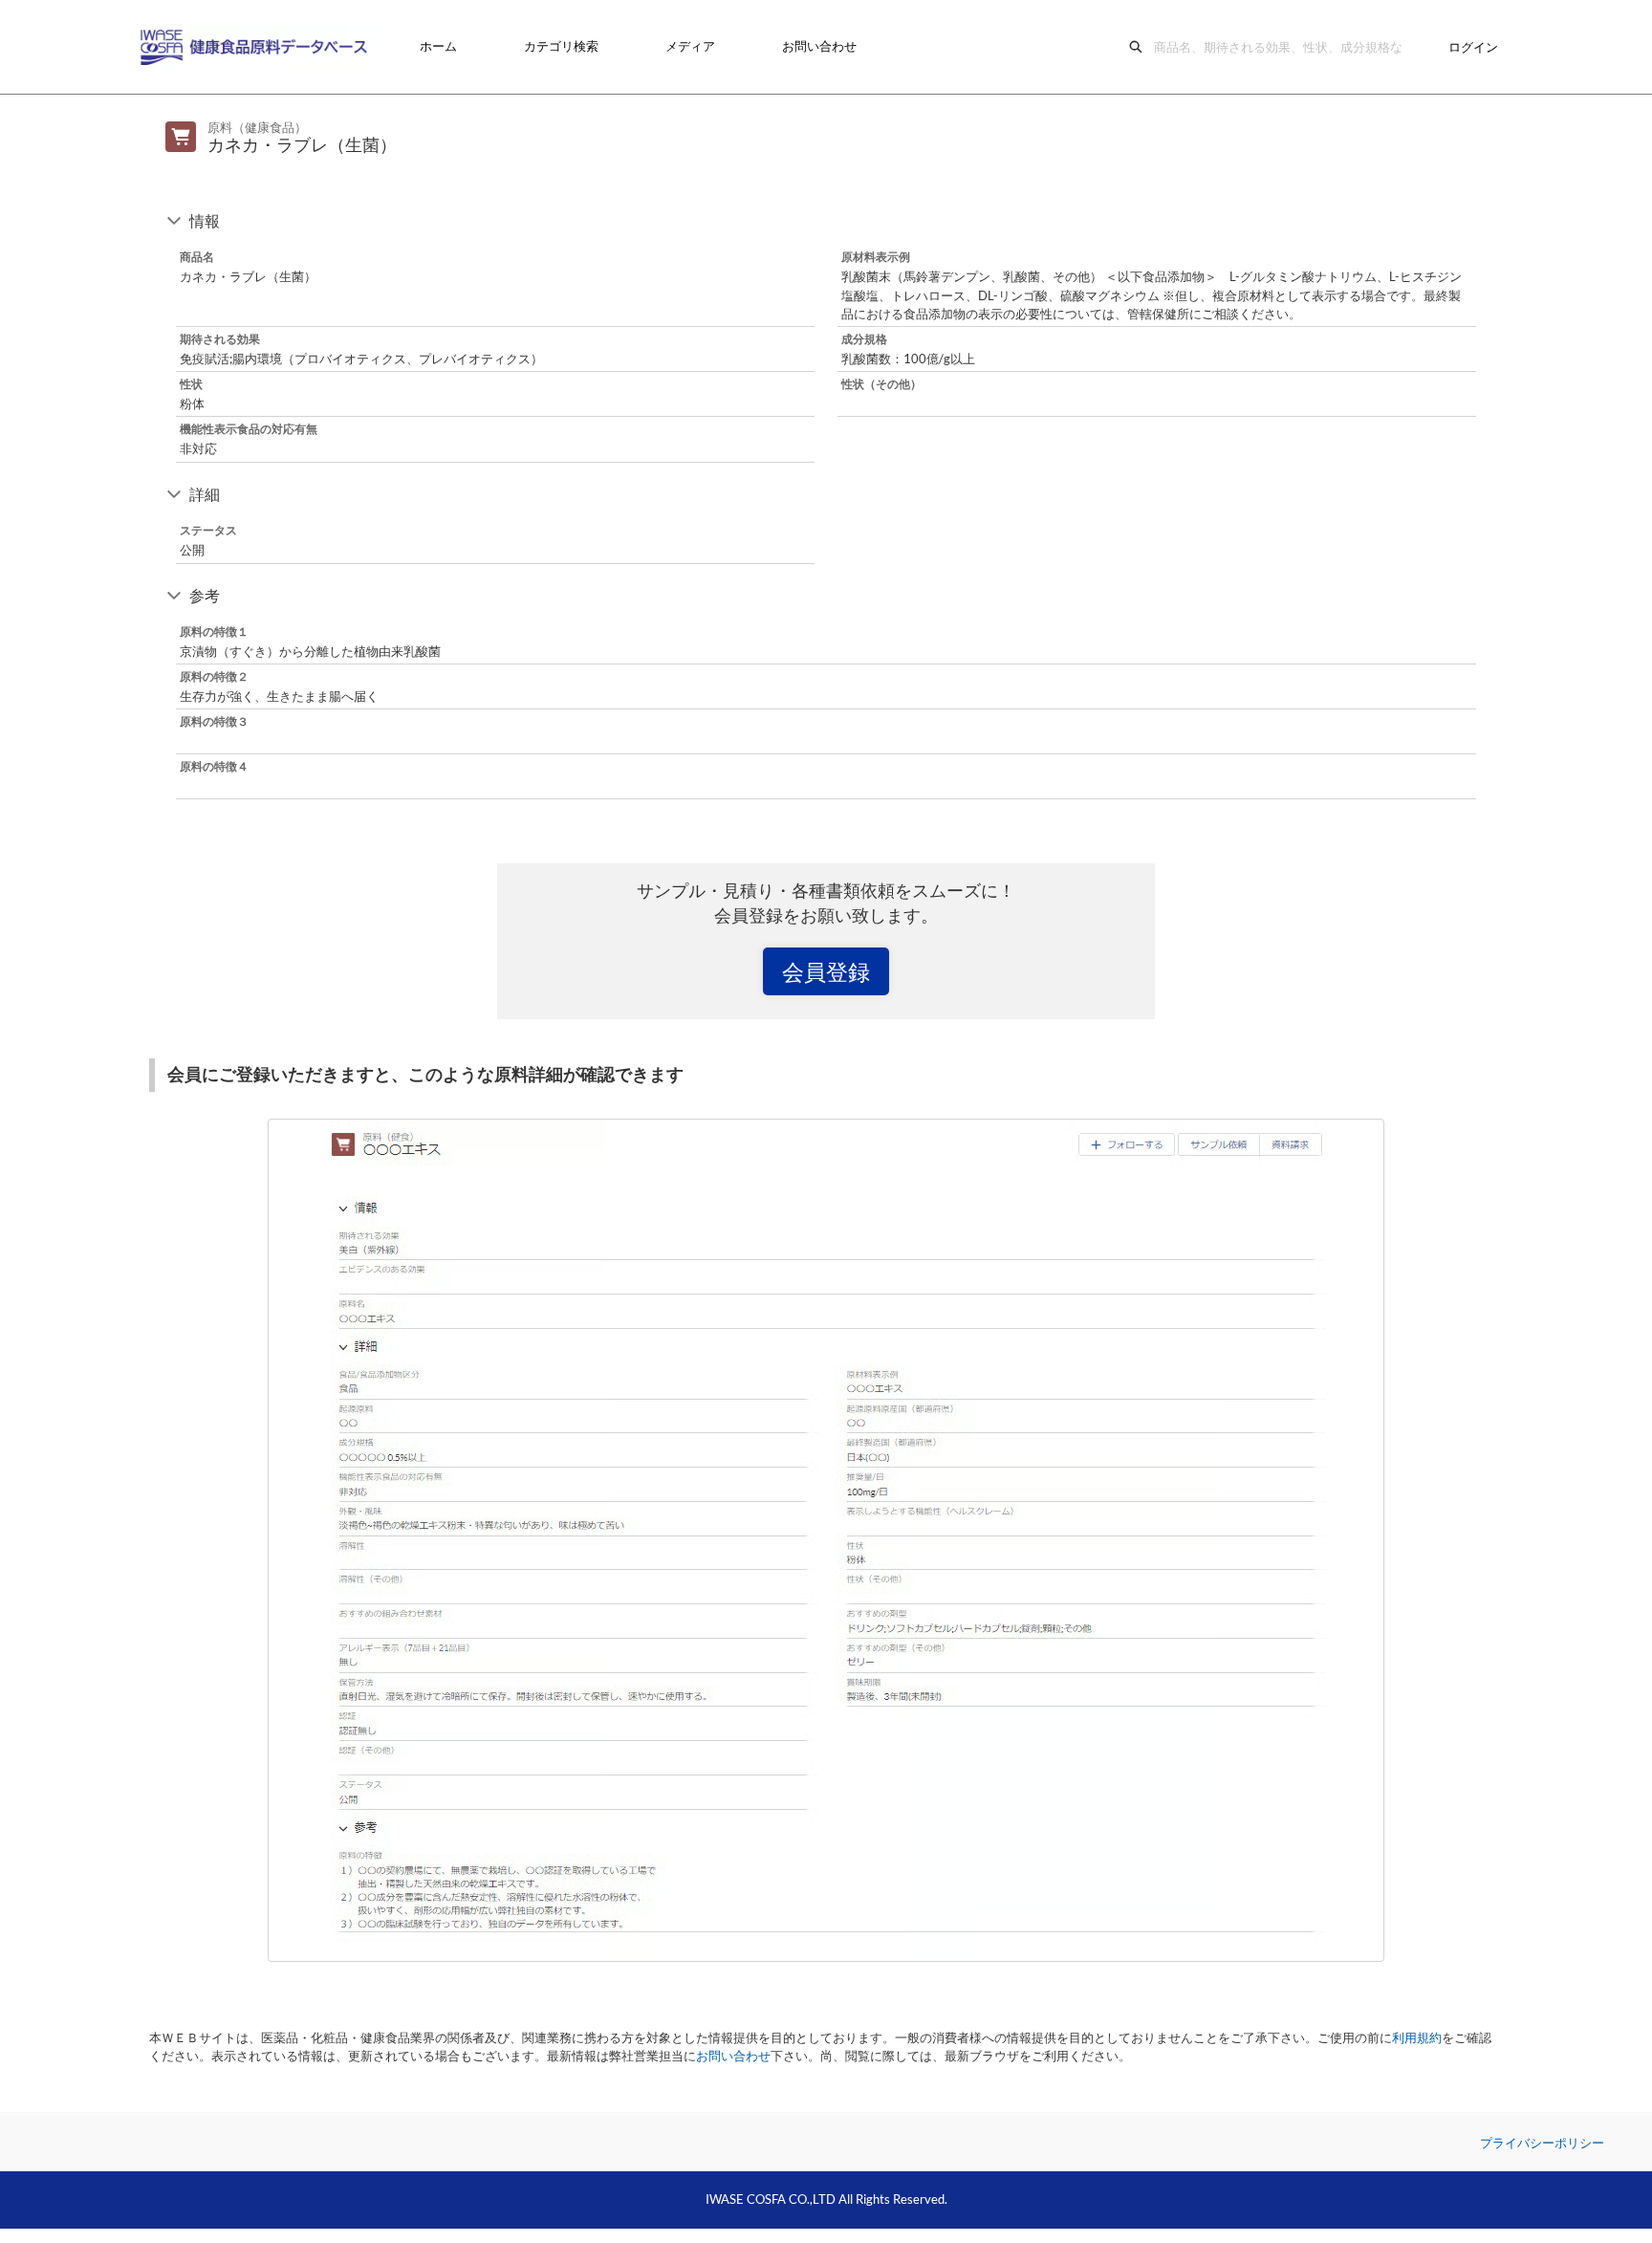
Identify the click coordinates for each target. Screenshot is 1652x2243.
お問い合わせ (819, 46)
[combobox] (1283, 47)
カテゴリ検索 (561, 46)
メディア (690, 46)
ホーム (438, 46)
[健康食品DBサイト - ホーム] (257, 47)
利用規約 (1417, 2037)
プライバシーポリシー (1542, 2143)
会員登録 (826, 971)
